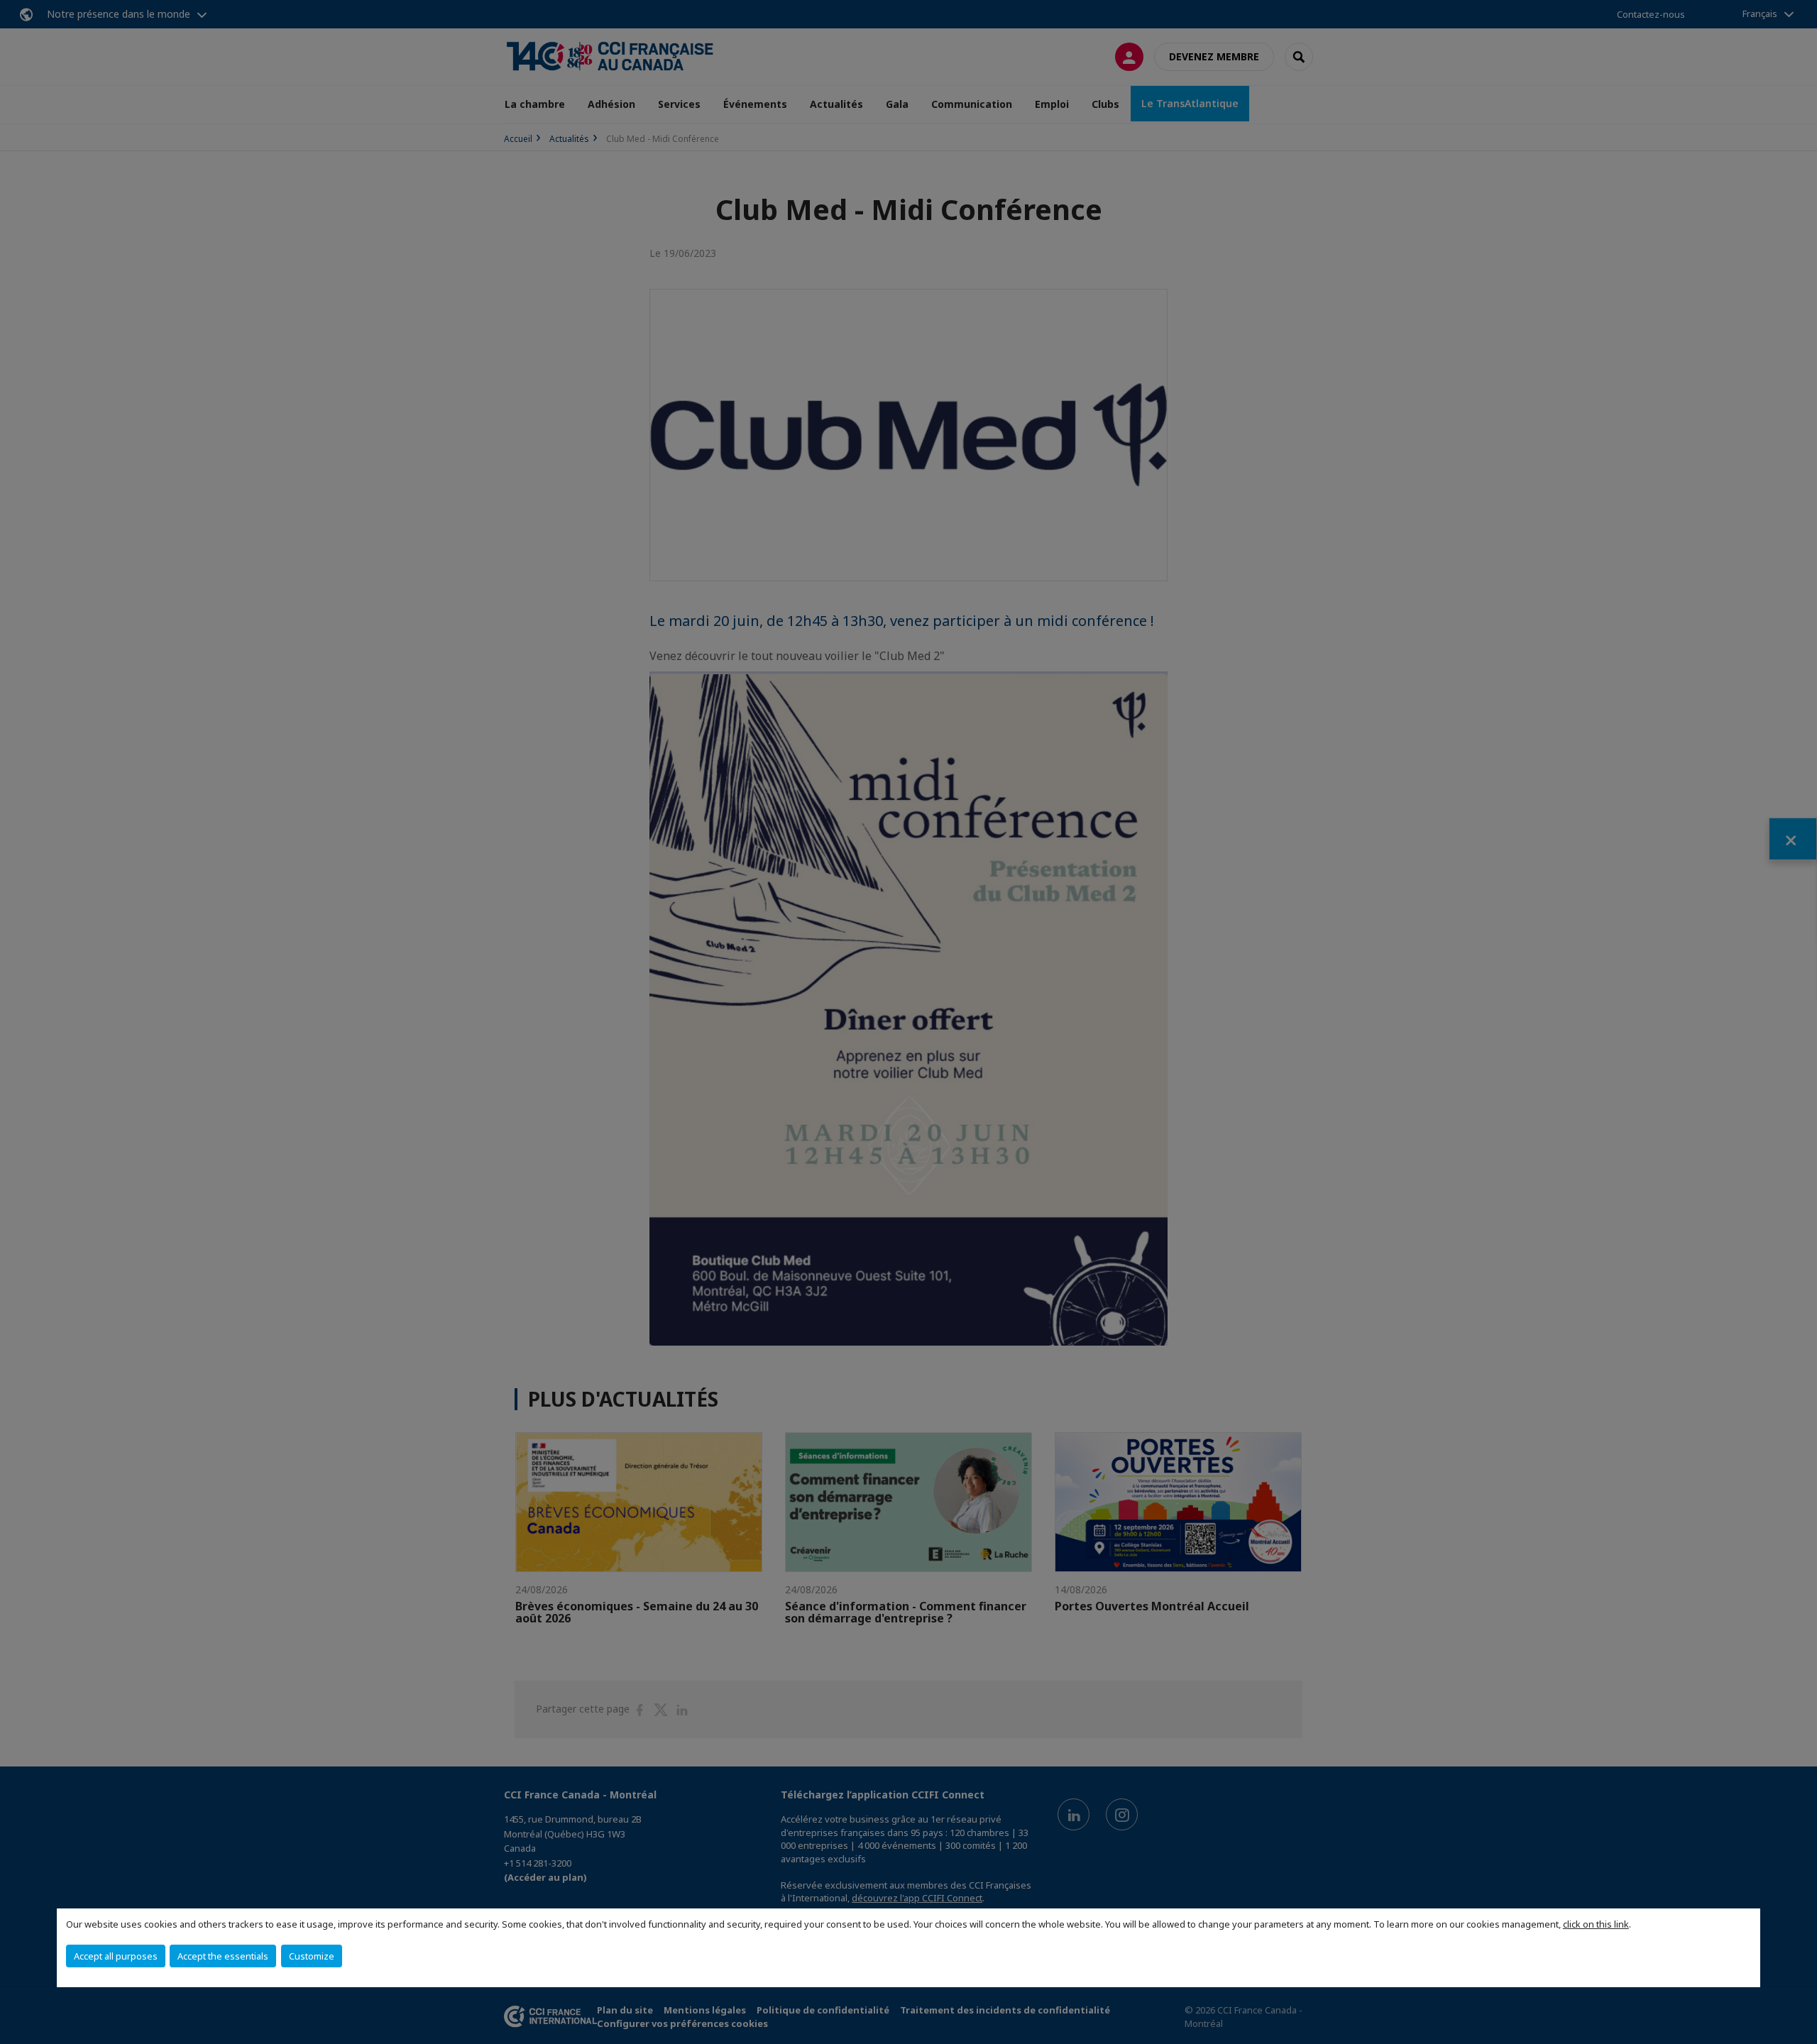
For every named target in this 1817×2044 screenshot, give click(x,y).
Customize (312, 1956)
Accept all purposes (116, 1956)
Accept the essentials (223, 1956)
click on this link (1596, 1924)
